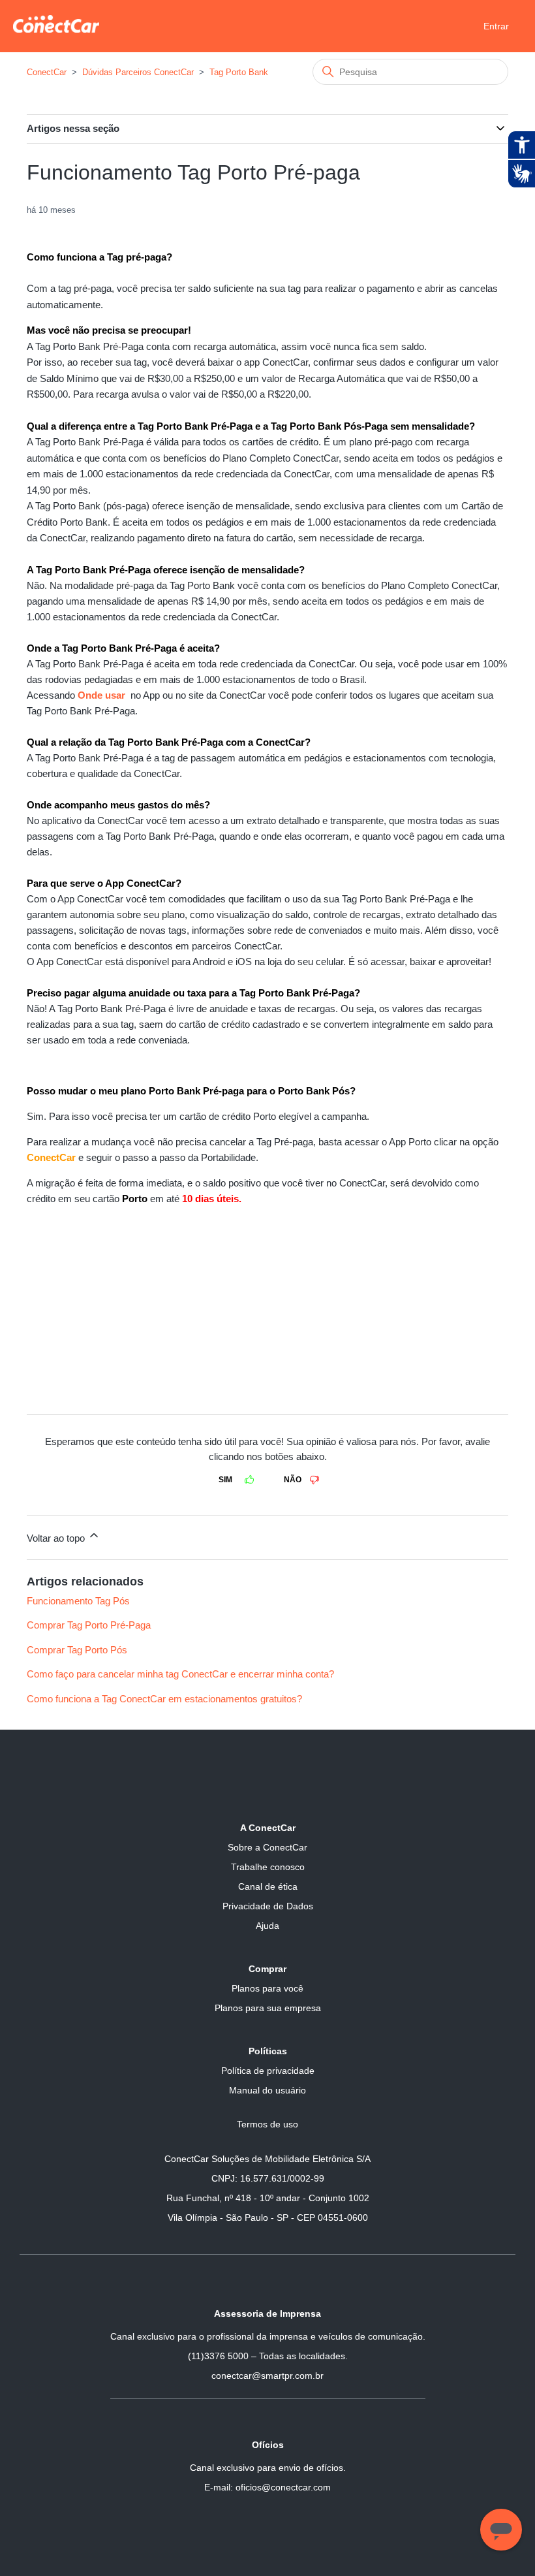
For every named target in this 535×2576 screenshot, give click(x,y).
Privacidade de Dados (268, 1906)
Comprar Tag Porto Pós (77, 1650)
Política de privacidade (268, 2071)
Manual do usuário (267, 2090)
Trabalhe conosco (268, 1867)
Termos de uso (267, 2124)
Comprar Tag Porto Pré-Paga (89, 1625)
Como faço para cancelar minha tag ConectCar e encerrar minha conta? (180, 1674)
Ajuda (267, 1926)
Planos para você (267, 1988)
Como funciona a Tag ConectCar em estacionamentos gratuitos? (164, 1699)
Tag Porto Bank (239, 72)
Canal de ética (268, 1886)
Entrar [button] (496, 26)
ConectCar (47, 72)
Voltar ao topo (57, 1538)
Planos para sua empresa (268, 2008)
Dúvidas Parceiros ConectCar (138, 72)
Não (293, 1480)
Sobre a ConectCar (267, 1847)
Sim (225, 1480)
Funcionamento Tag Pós (78, 1601)
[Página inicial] (56, 29)
